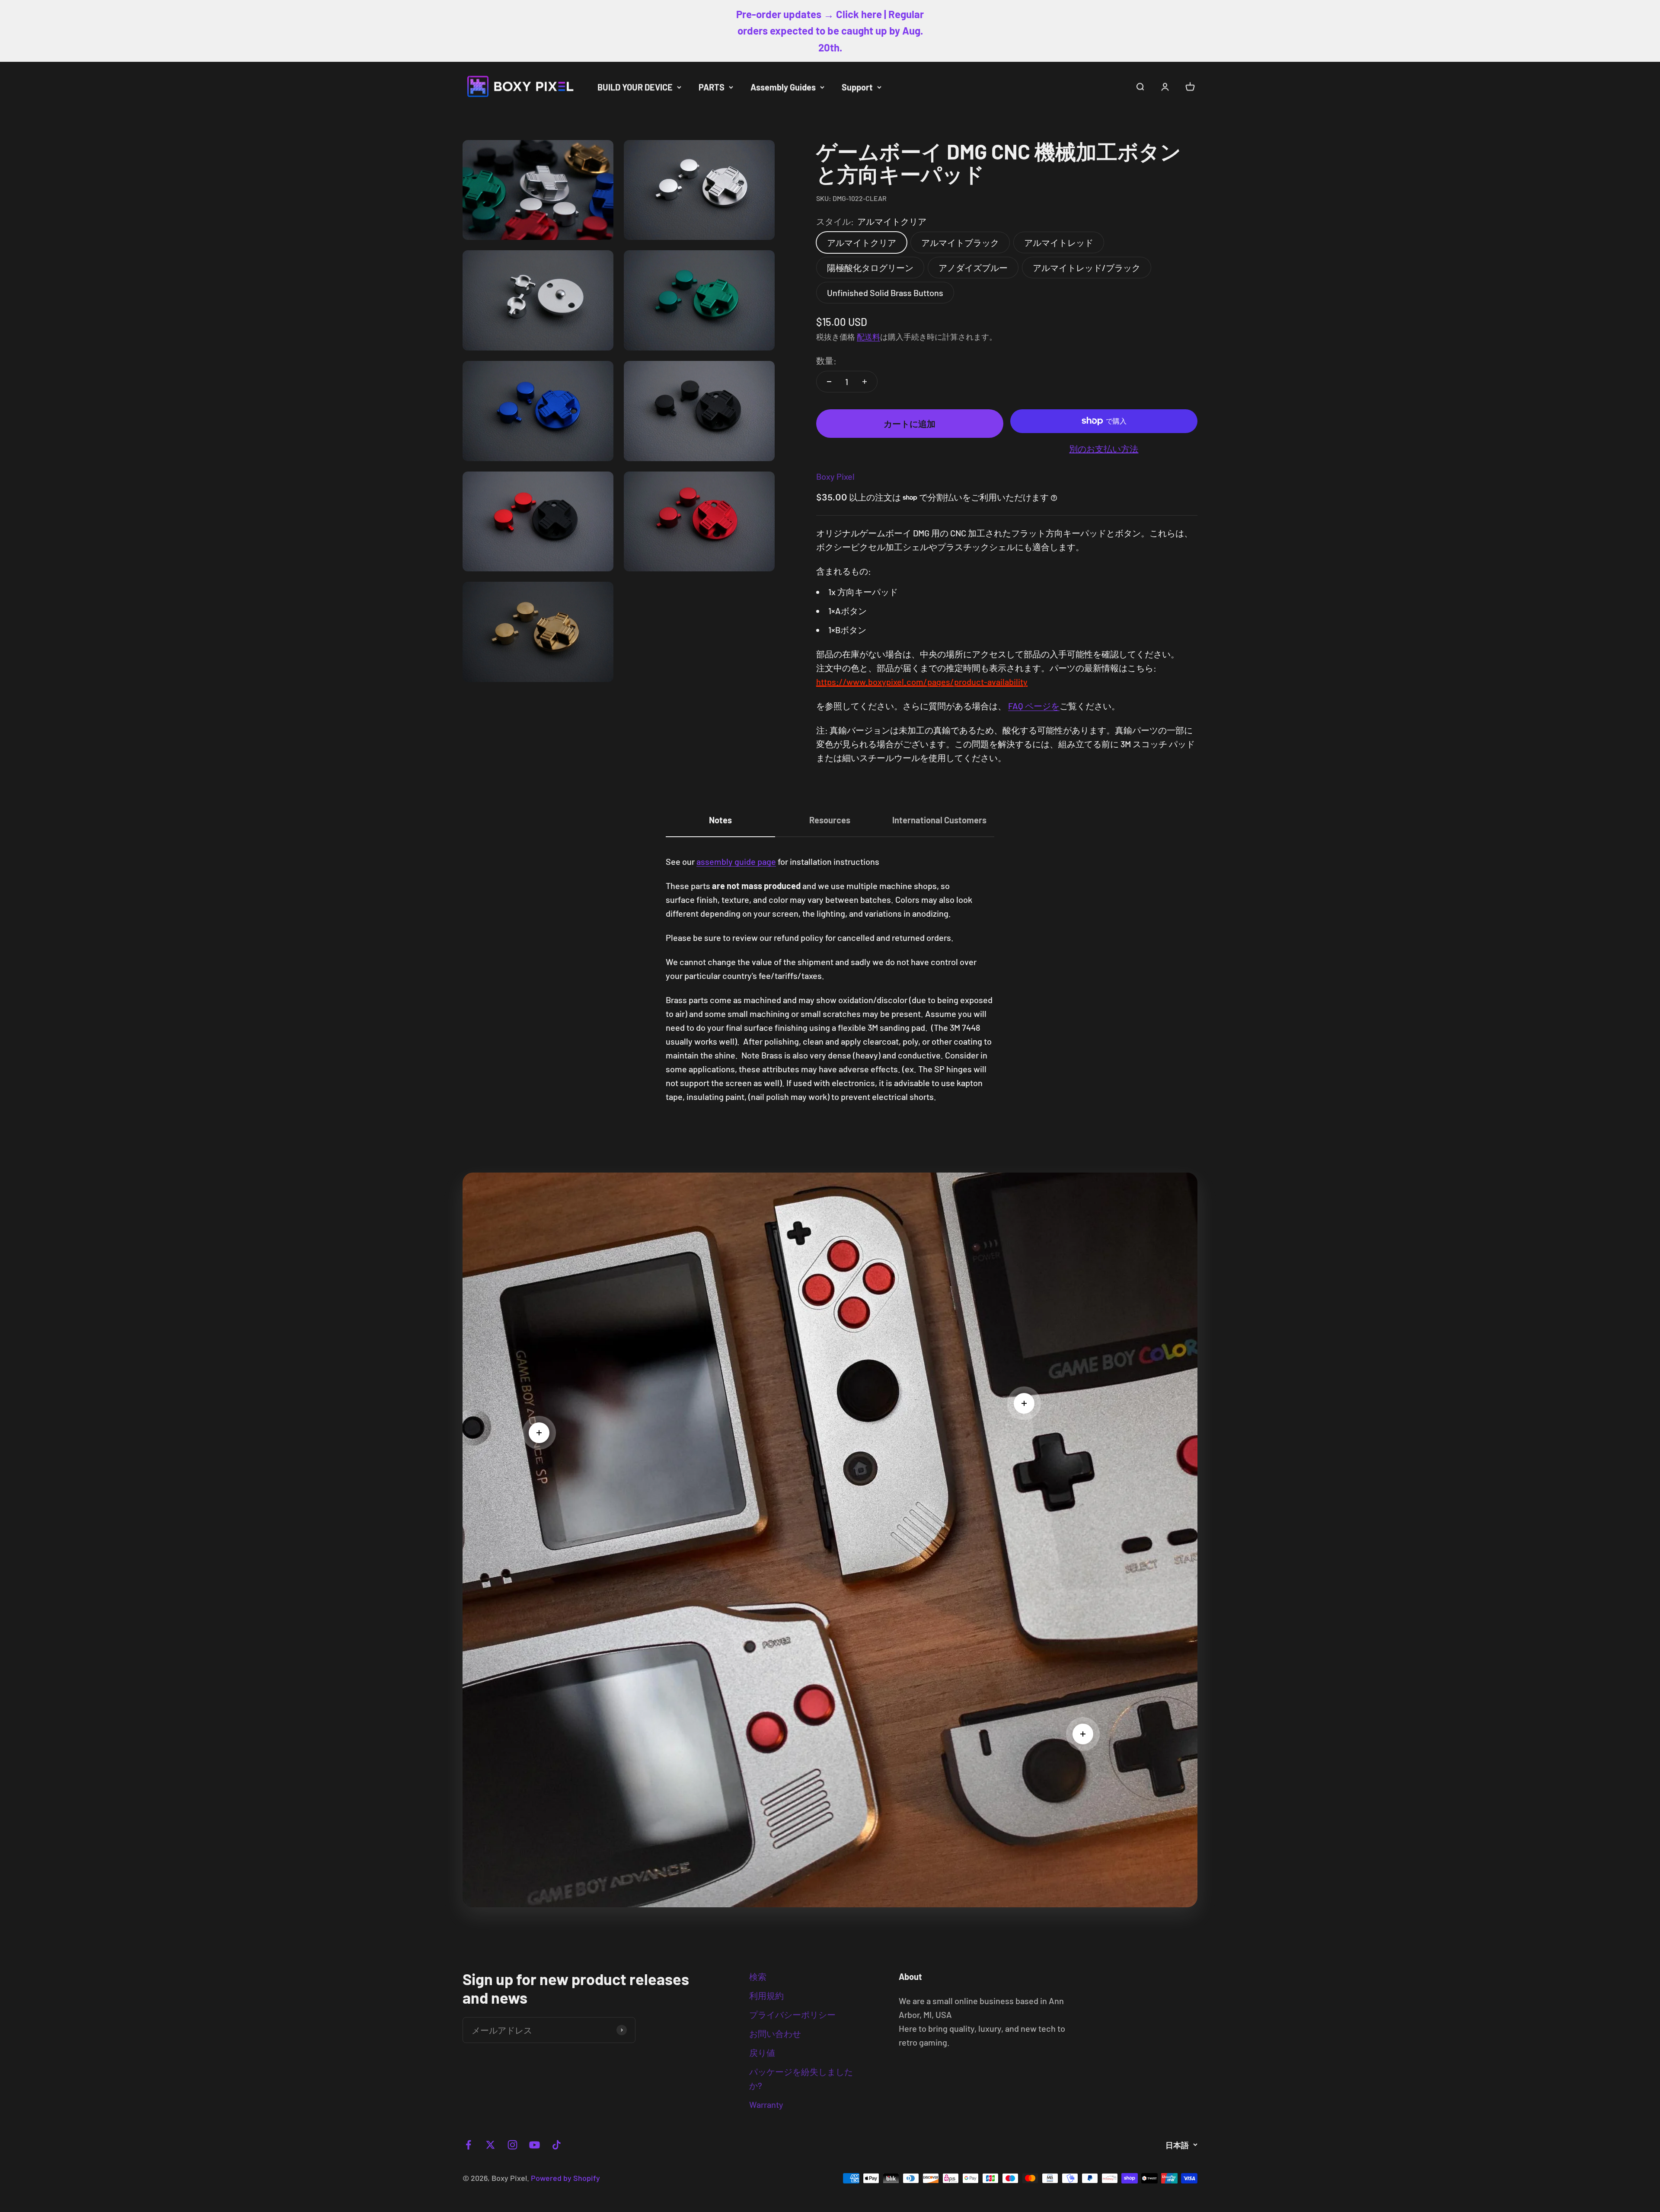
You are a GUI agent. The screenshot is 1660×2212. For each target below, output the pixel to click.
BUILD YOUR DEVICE (635, 87)
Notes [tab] (720, 820)
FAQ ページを (1034, 706)
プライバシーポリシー (792, 2014)
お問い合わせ (775, 2034)
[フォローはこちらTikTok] (557, 2145)
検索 (758, 1976)
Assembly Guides (783, 87)
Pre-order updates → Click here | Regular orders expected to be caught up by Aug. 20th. (830, 31)
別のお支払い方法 (1104, 449)
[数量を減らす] (829, 382)
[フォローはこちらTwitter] (490, 2145)
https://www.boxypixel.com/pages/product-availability (922, 682)
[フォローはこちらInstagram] (512, 2145)
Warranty (766, 2104)
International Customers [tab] (939, 820)
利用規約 (766, 1995)
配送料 (868, 337)
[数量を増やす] (865, 382)
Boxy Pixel (835, 476)
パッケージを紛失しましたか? (801, 2078)
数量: (826, 360)
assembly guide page (736, 861)
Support (857, 87)
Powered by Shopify (565, 2178)
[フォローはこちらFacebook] (468, 2145)
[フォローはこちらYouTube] (535, 2145)
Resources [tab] (830, 820)
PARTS (712, 87)
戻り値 (762, 2053)
